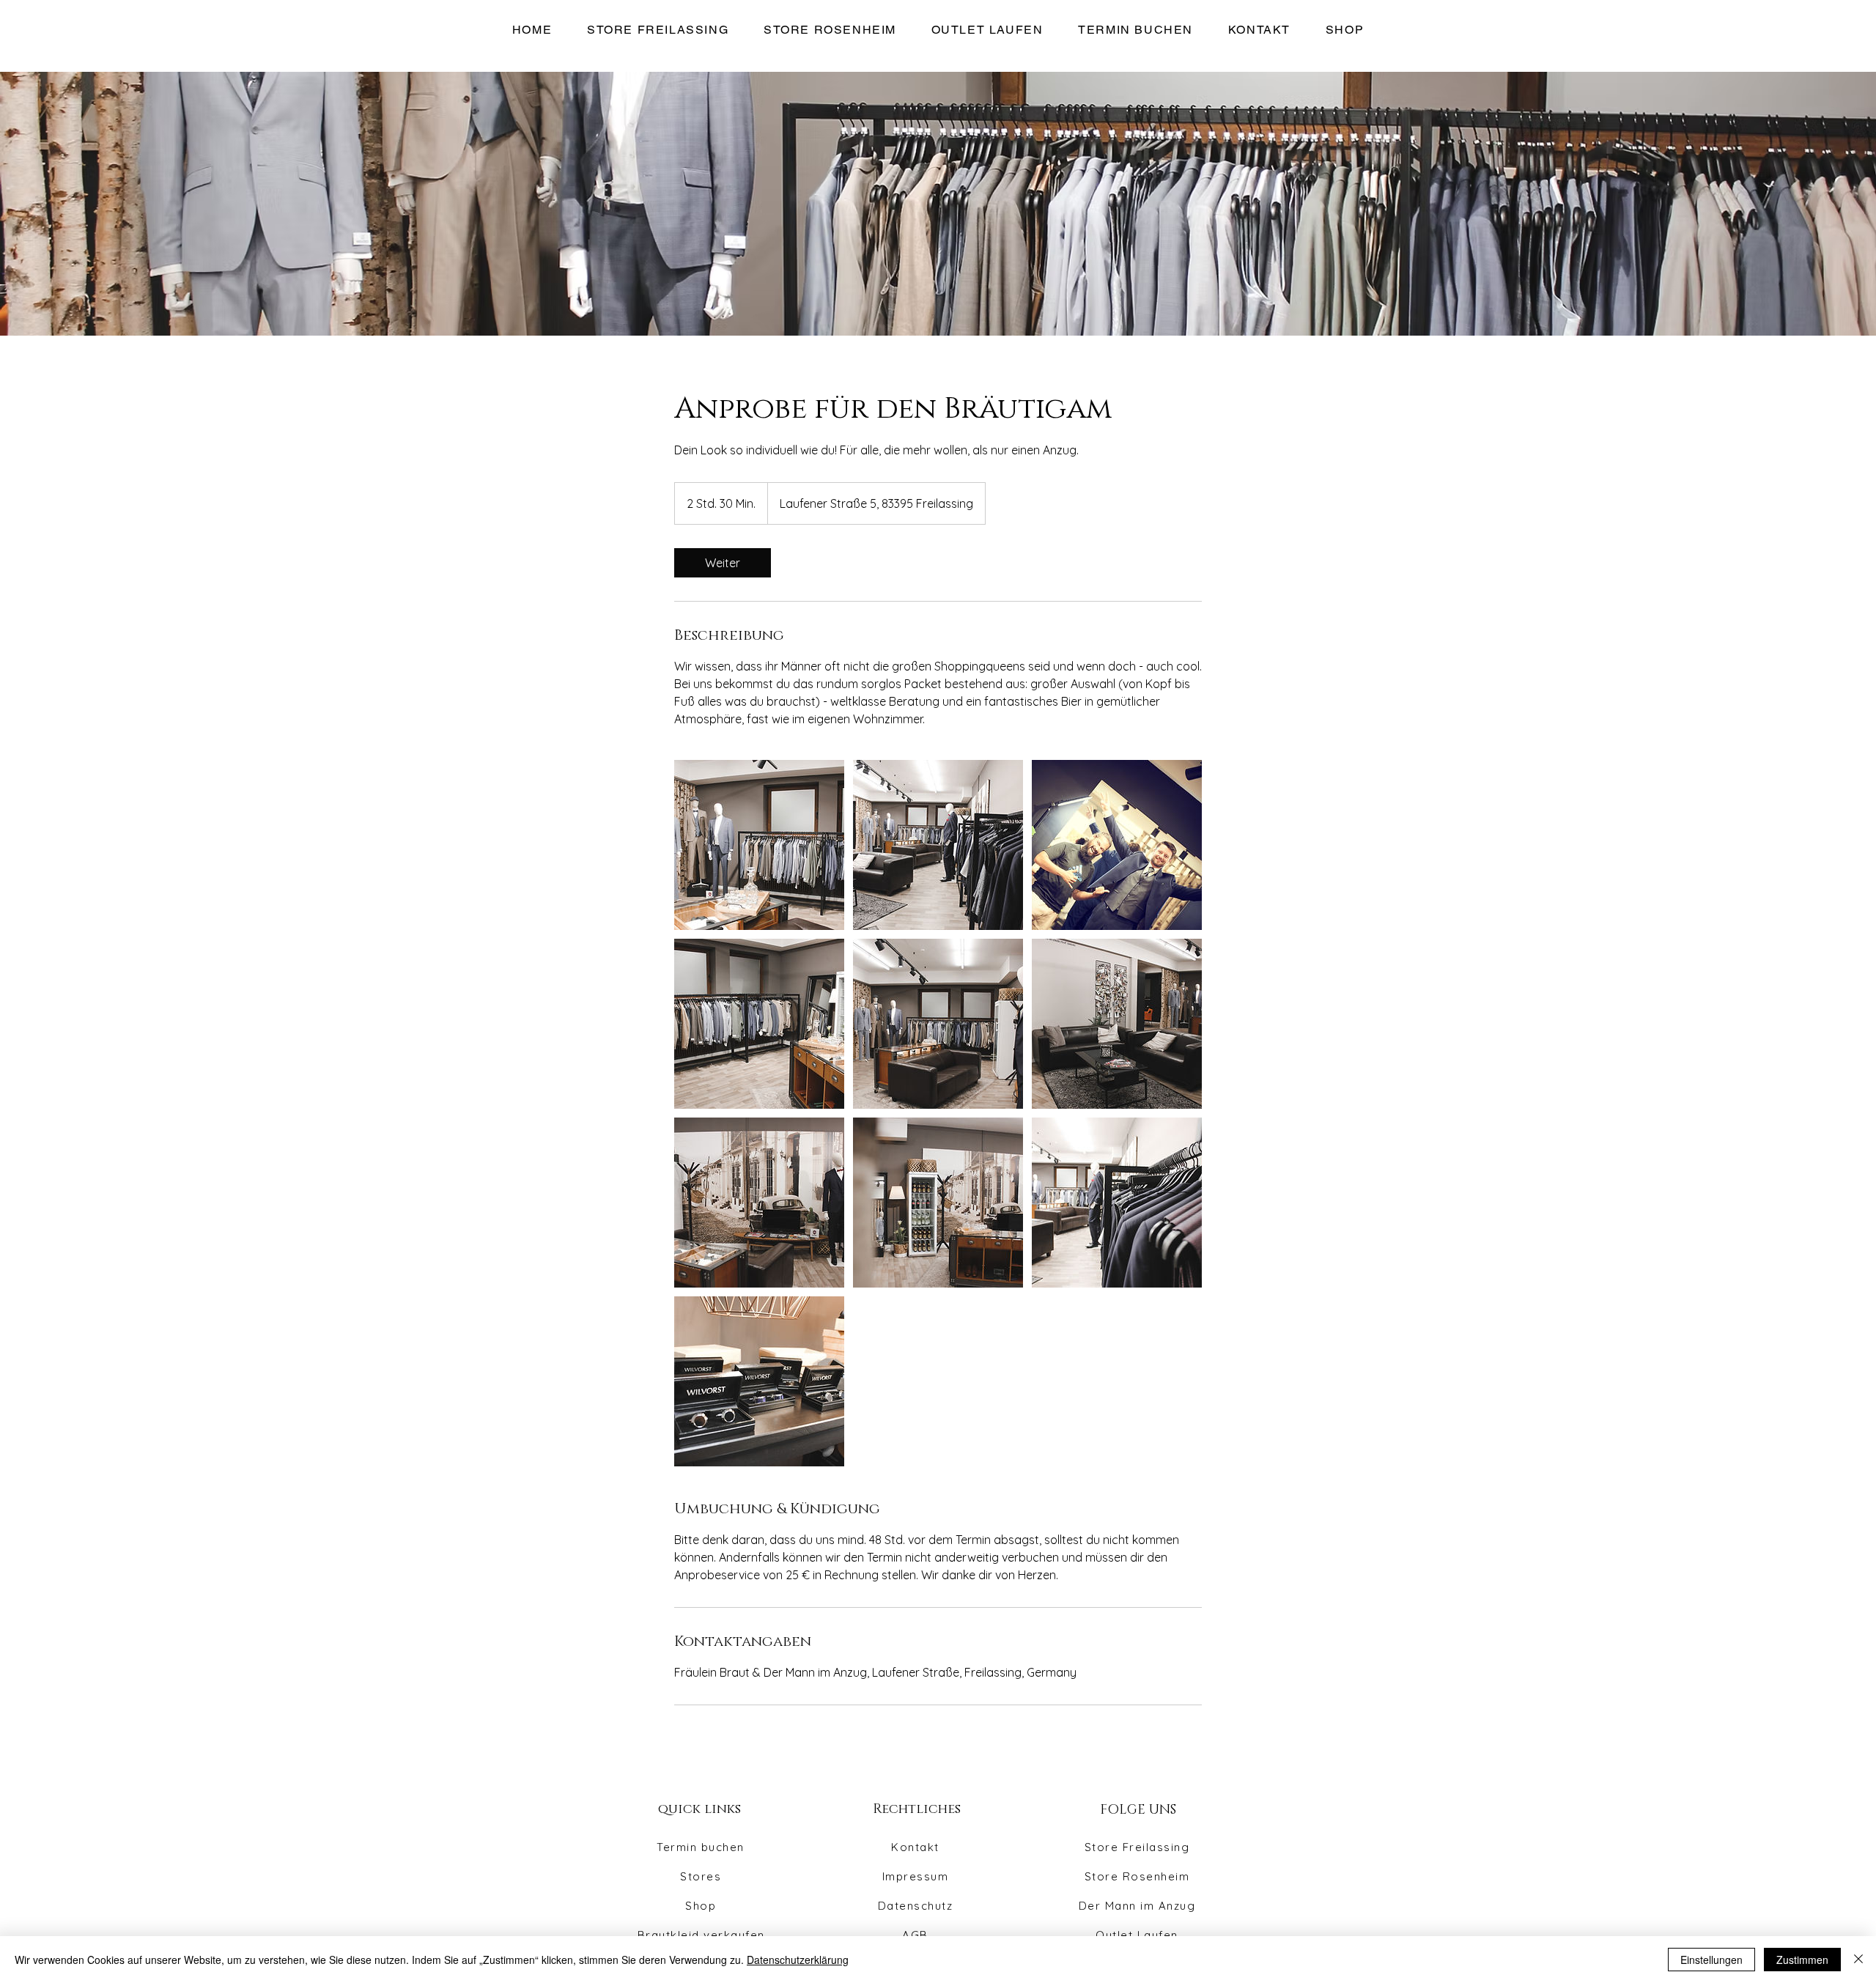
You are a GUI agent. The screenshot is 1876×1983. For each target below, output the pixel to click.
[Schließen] (1858, 1960)
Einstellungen (1711, 1960)
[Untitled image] (759, 845)
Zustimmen (1802, 1960)
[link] (723, 563)
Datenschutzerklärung (798, 1960)
